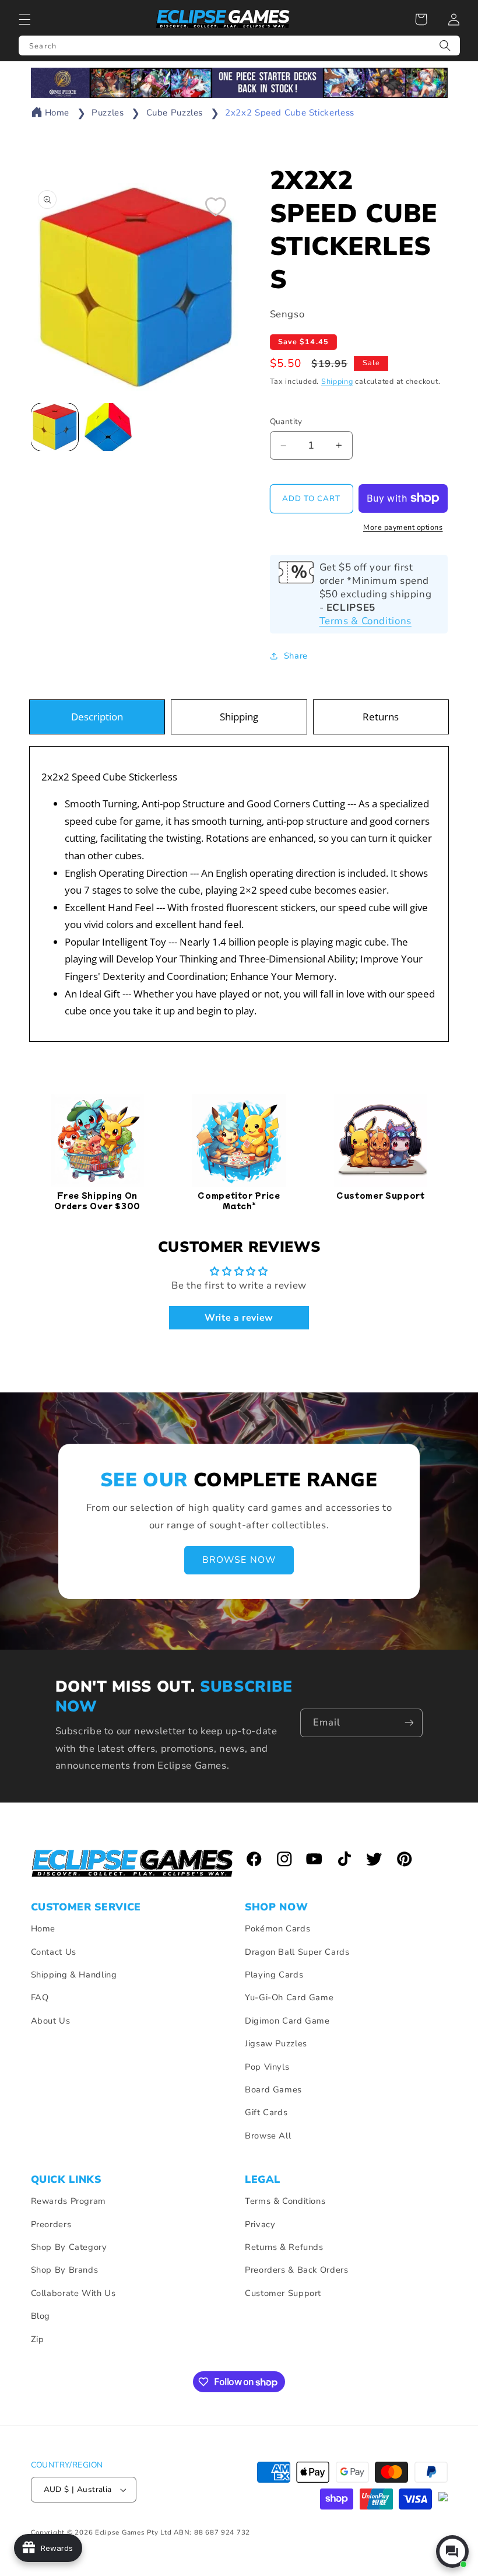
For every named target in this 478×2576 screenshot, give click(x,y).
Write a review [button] (239, 1318)
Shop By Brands (65, 2270)
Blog (41, 2316)
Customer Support (283, 2293)
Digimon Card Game (287, 2021)
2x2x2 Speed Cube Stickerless (290, 113)
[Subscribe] (409, 1723)
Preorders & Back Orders (297, 2270)
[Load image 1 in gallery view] (55, 427)
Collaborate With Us (73, 2293)
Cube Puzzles (175, 113)
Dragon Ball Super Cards (297, 1952)
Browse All (268, 2136)
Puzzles (108, 113)
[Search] (445, 45)
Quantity (286, 421)
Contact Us (54, 1952)
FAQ (40, 1997)
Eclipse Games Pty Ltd (133, 2532)
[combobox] (239, 45)
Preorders (51, 2224)
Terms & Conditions (365, 621)
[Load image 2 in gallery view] (108, 427)
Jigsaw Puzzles (276, 2043)
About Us (51, 2021)
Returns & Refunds (284, 2247)
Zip (38, 2339)
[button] (24, 19)
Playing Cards (274, 1975)
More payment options (403, 527)
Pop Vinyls (267, 2067)
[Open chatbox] (452, 2551)
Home (57, 113)
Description (97, 717)
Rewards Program (68, 2201)
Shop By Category (69, 2247)
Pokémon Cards (277, 1929)
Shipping (337, 381)
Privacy (260, 2224)
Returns (381, 717)
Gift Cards (266, 2112)
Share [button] (296, 656)
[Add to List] (216, 206)
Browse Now (239, 1560)
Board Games (273, 2089)
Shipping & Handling (74, 1975)
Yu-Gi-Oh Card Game (289, 1997)
